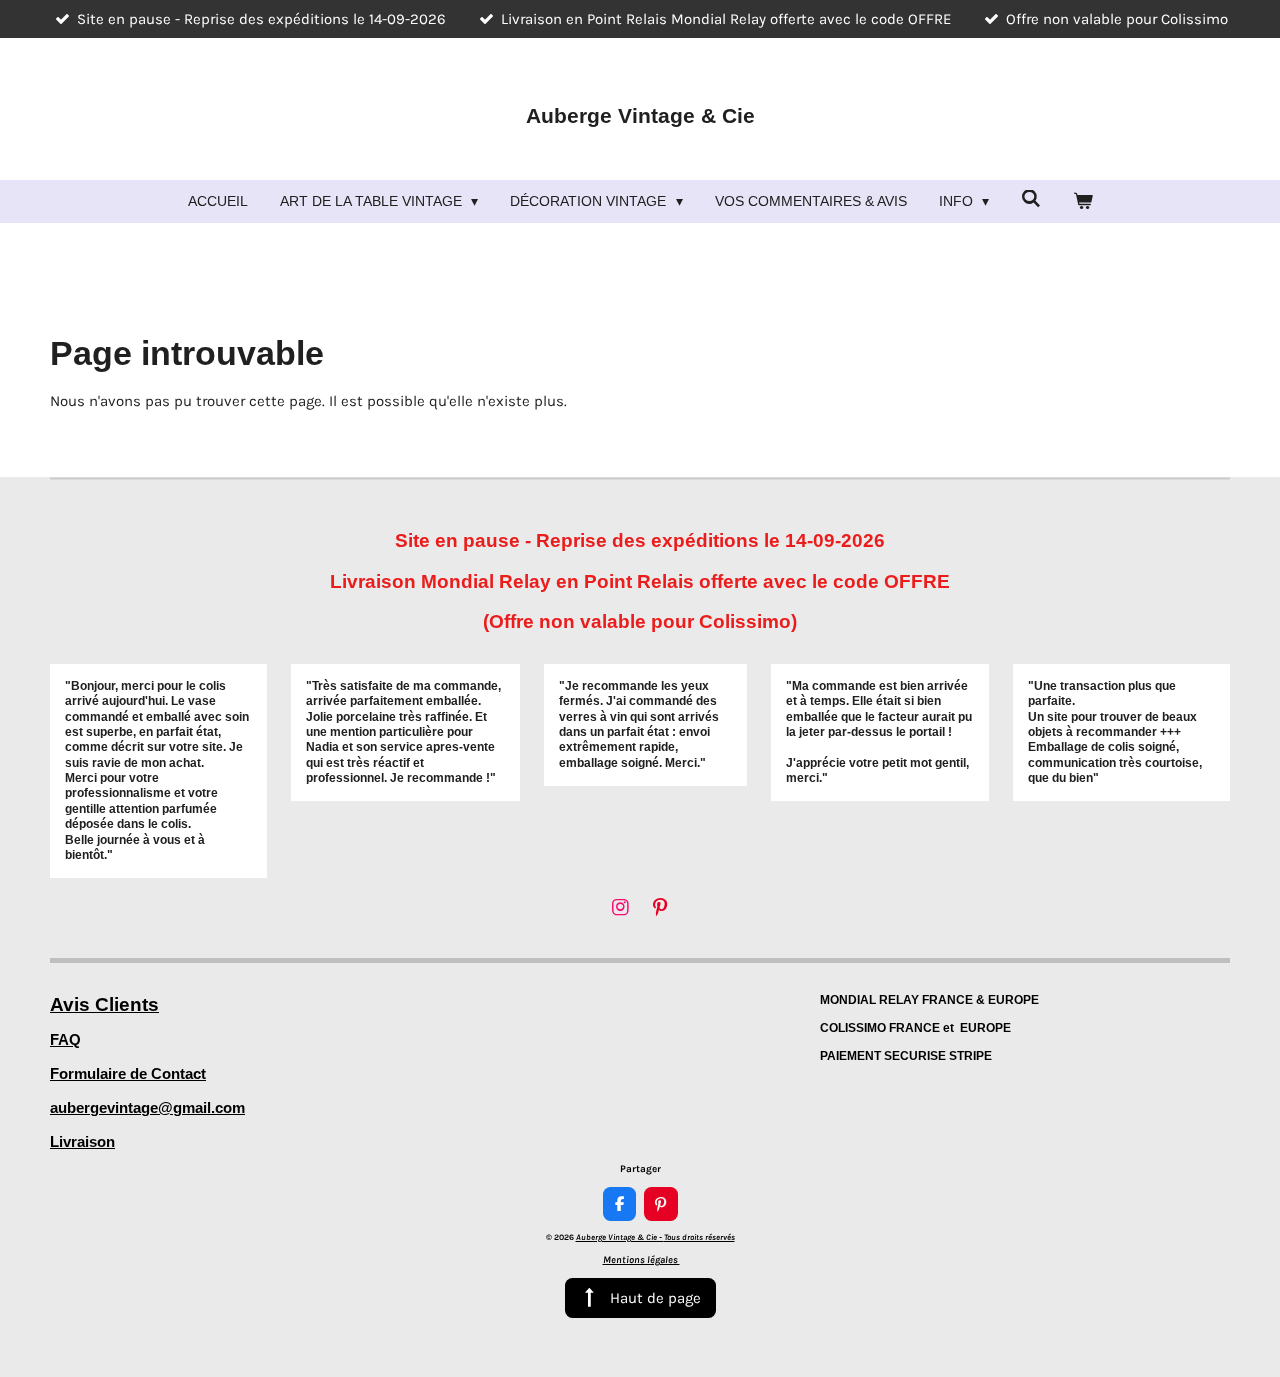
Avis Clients (104, 1004)
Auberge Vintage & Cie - (655, 1237)
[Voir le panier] (1083, 201)
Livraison (82, 1141)
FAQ (65, 1039)
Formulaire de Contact (128, 1073)
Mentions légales (641, 1260)
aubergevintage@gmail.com (147, 1107)
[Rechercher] (1031, 199)
